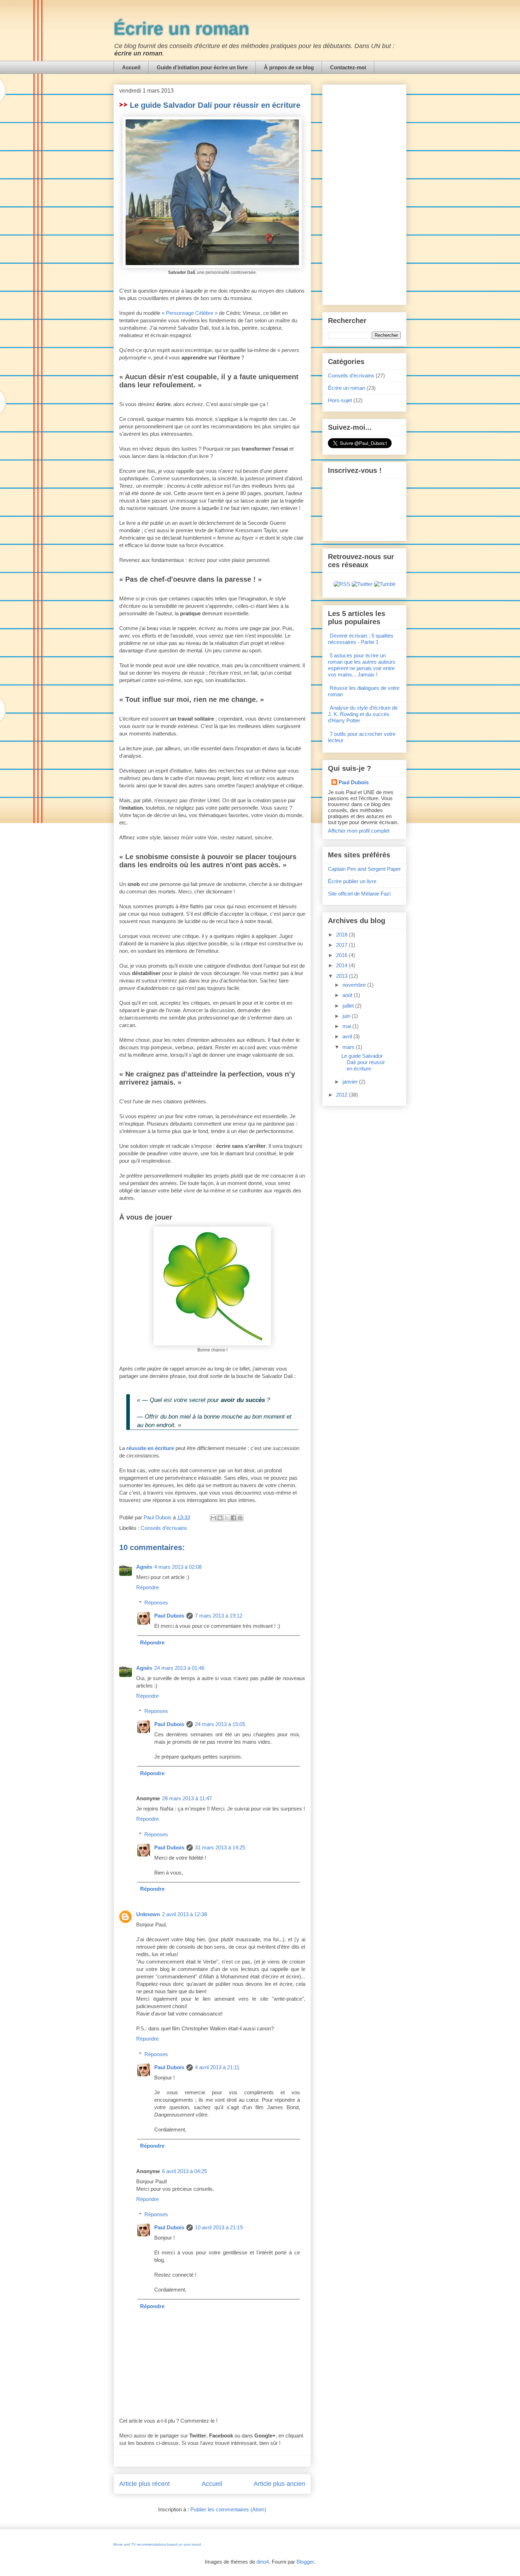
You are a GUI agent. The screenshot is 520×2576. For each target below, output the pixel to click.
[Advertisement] (364, 193)
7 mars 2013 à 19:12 (219, 1616)
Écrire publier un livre (352, 881)
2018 (342, 935)
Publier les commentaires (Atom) (228, 2509)
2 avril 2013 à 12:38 (184, 1914)
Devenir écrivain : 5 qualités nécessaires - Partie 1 (361, 639)
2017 (342, 945)
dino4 (263, 2562)
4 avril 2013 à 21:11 (217, 2067)
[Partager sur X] (227, 1518)
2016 (342, 955)
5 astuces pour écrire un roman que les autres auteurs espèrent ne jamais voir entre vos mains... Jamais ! (362, 665)
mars (349, 1047)
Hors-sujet (340, 400)
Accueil (131, 67)
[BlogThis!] (220, 1518)
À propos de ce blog (289, 67)
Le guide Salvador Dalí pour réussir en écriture (363, 1062)
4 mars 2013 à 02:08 (178, 1567)
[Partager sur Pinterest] (240, 1518)
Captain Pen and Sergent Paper (364, 869)
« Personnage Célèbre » (190, 313)
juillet (349, 1006)
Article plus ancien (279, 2484)
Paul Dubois (169, 1616)
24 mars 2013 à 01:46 (179, 1668)
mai (347, 1026)
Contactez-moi (348, 67)
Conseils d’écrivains (164, 1528)
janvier (351, 1082)
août (348, 995)
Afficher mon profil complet (359, 831)
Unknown (148, 1914)
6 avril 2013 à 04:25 (184, 2171)
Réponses (156, 1603)
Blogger (305, 2562)
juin (347, 1016)
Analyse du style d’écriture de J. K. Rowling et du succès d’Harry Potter (363, 714)
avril (348, 1036)
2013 (342, 976)
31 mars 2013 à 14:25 (220, 1847)
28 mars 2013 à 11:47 (187, 1798)
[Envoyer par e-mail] (213, 1518)
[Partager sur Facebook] (233, 1518)
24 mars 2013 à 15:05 (220, 1724)
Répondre (148, 1587)
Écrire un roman (181, 29)
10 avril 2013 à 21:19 (219, 2227)
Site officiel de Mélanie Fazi (359, 894)
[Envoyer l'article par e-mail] (203, 1517)
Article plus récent (145, 2484)
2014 (342, 965)
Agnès (144, 1567)
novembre (355, 985)
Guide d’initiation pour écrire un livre (202, 67)
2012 (342, 1095)
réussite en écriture (150, 1448)
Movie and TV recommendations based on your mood (157, 2544)
